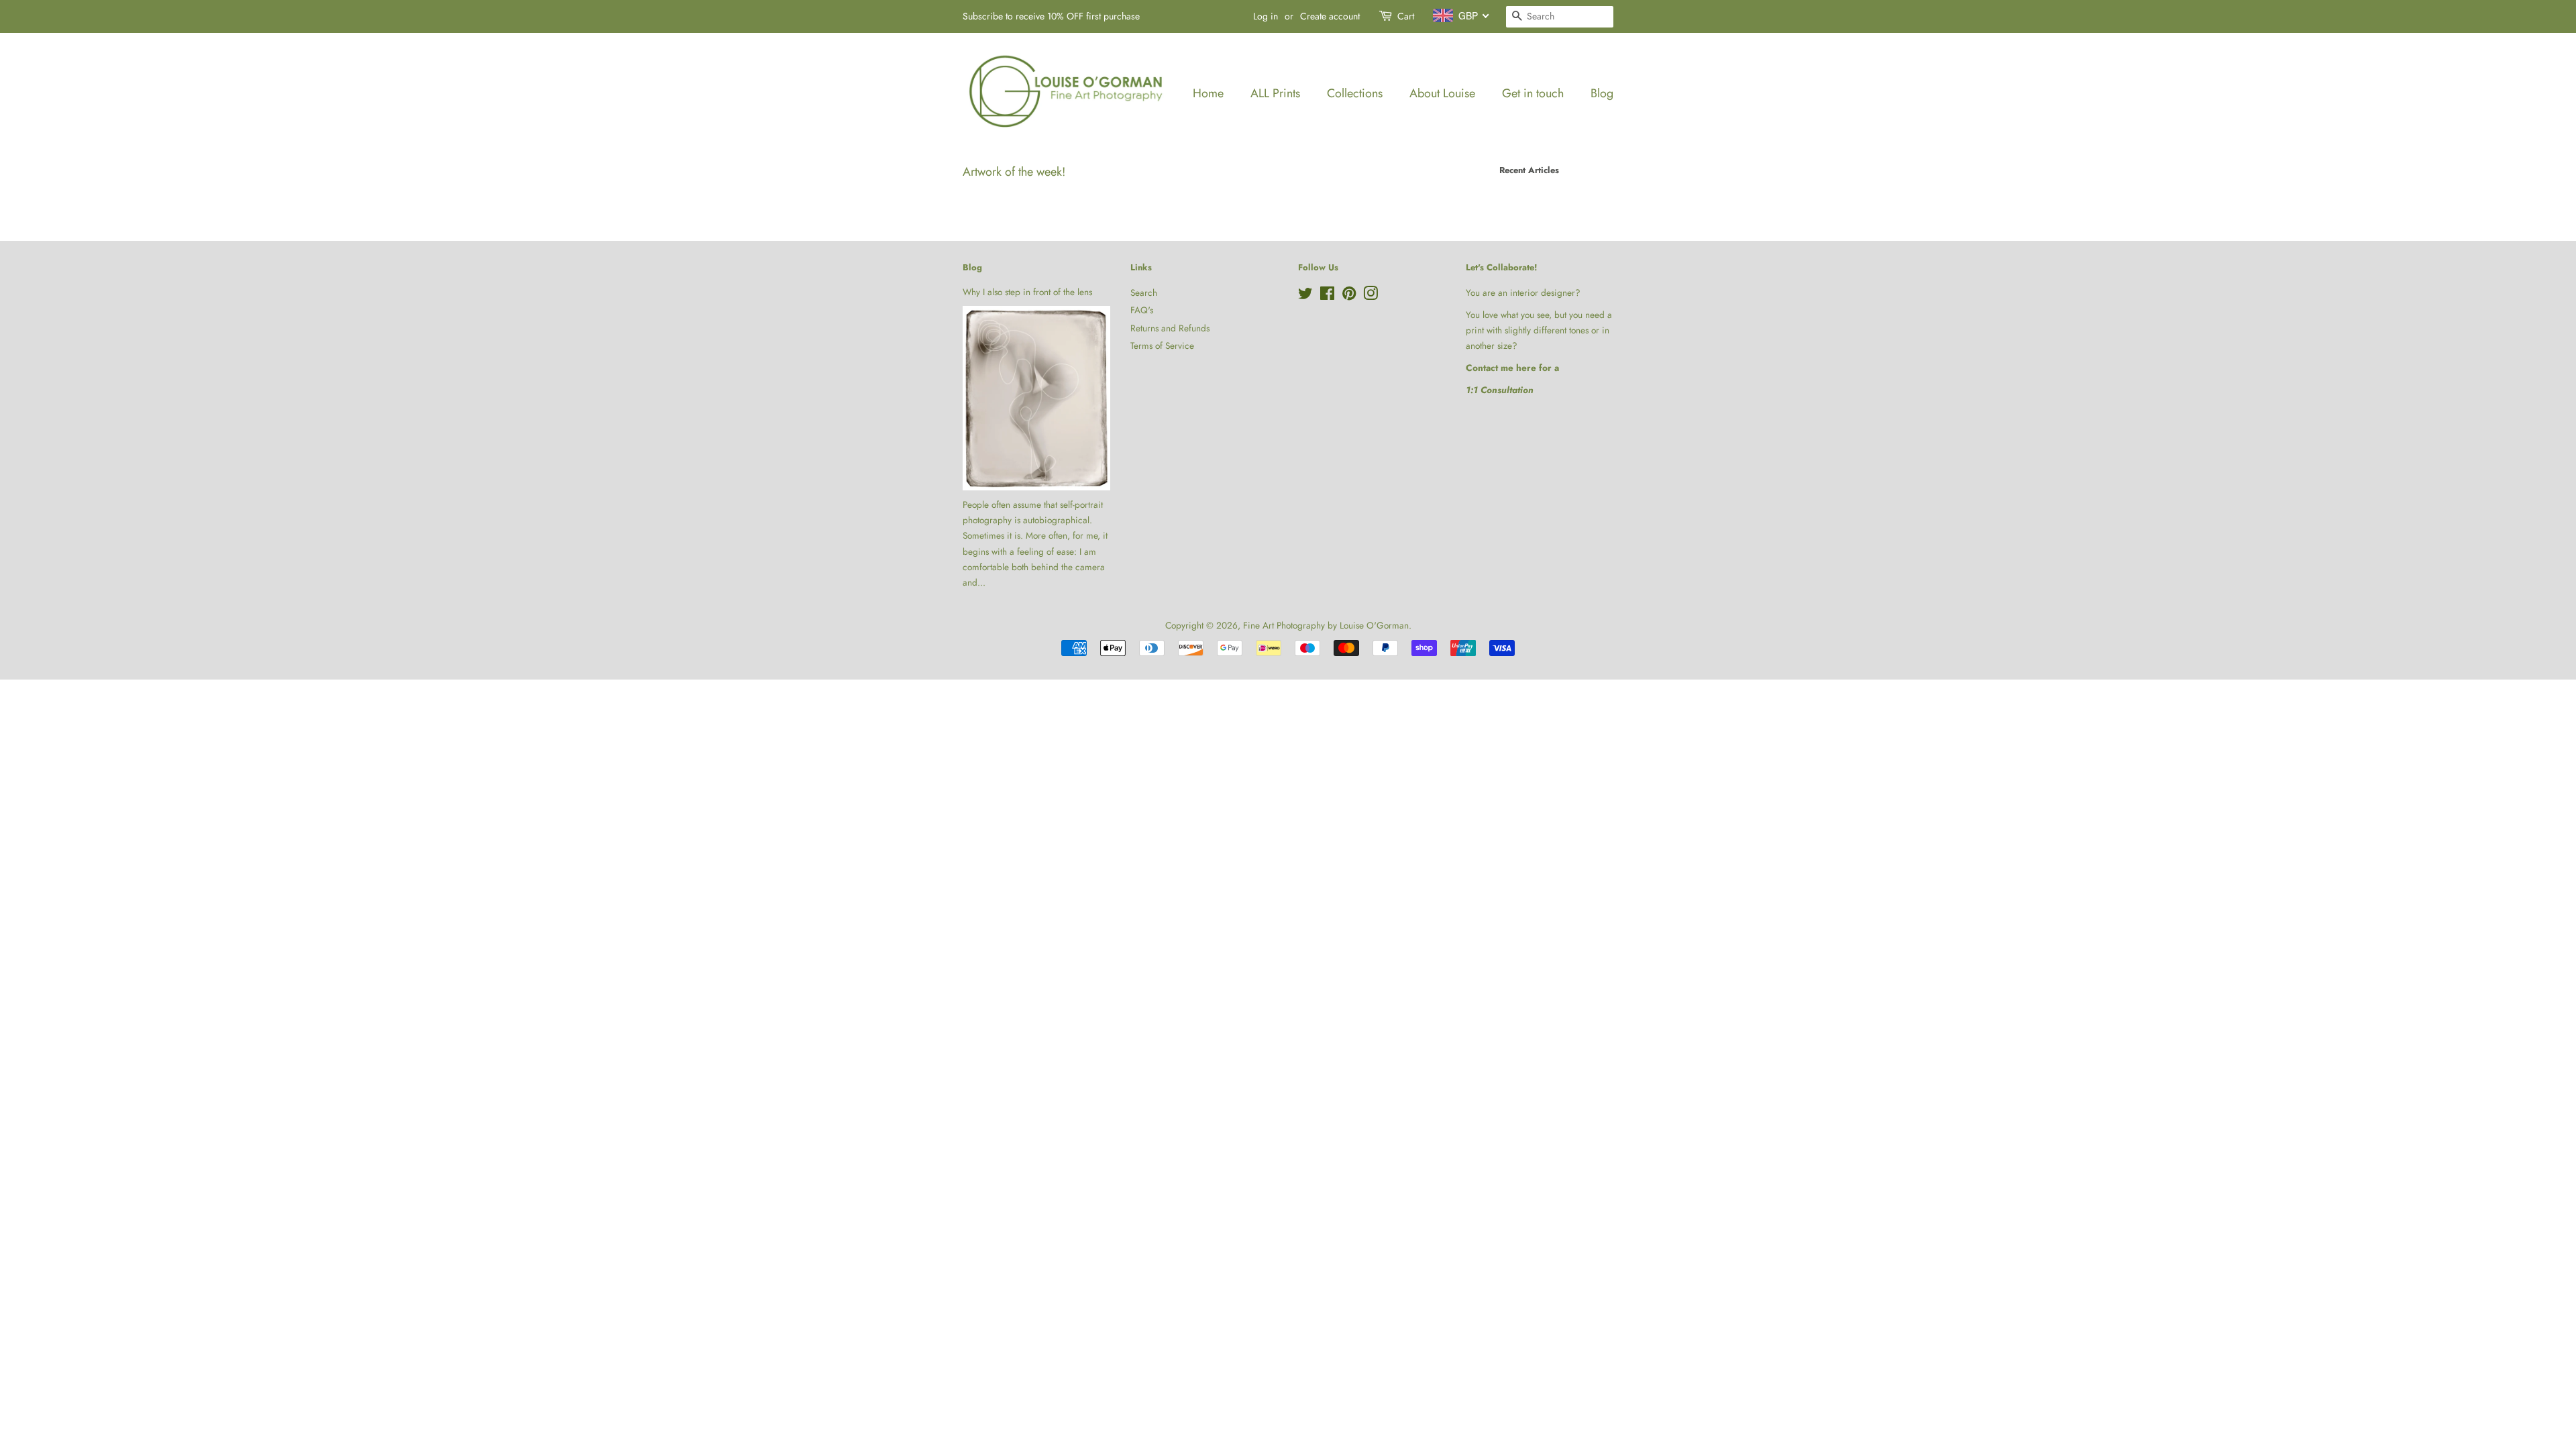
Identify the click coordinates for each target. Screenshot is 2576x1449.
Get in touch (1533, 93)
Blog (1602, 93)
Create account (1330, 16)
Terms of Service (1162, 345)
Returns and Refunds (1170, 328)
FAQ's (1142, 310)
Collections (1355, 93)
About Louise (1442, 93)
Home (1208, 93)
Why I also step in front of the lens (1027, 292)
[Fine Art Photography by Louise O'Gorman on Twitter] (1305, 296)
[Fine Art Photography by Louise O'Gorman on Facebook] (1327, 296)
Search (1144, 292)
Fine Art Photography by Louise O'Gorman (1326, 625)
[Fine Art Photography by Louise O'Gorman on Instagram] (1371, 296)
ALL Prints (1275, 93)
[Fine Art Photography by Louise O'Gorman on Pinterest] (1349, 296)
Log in (1266, 16)
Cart (1406, 16)
